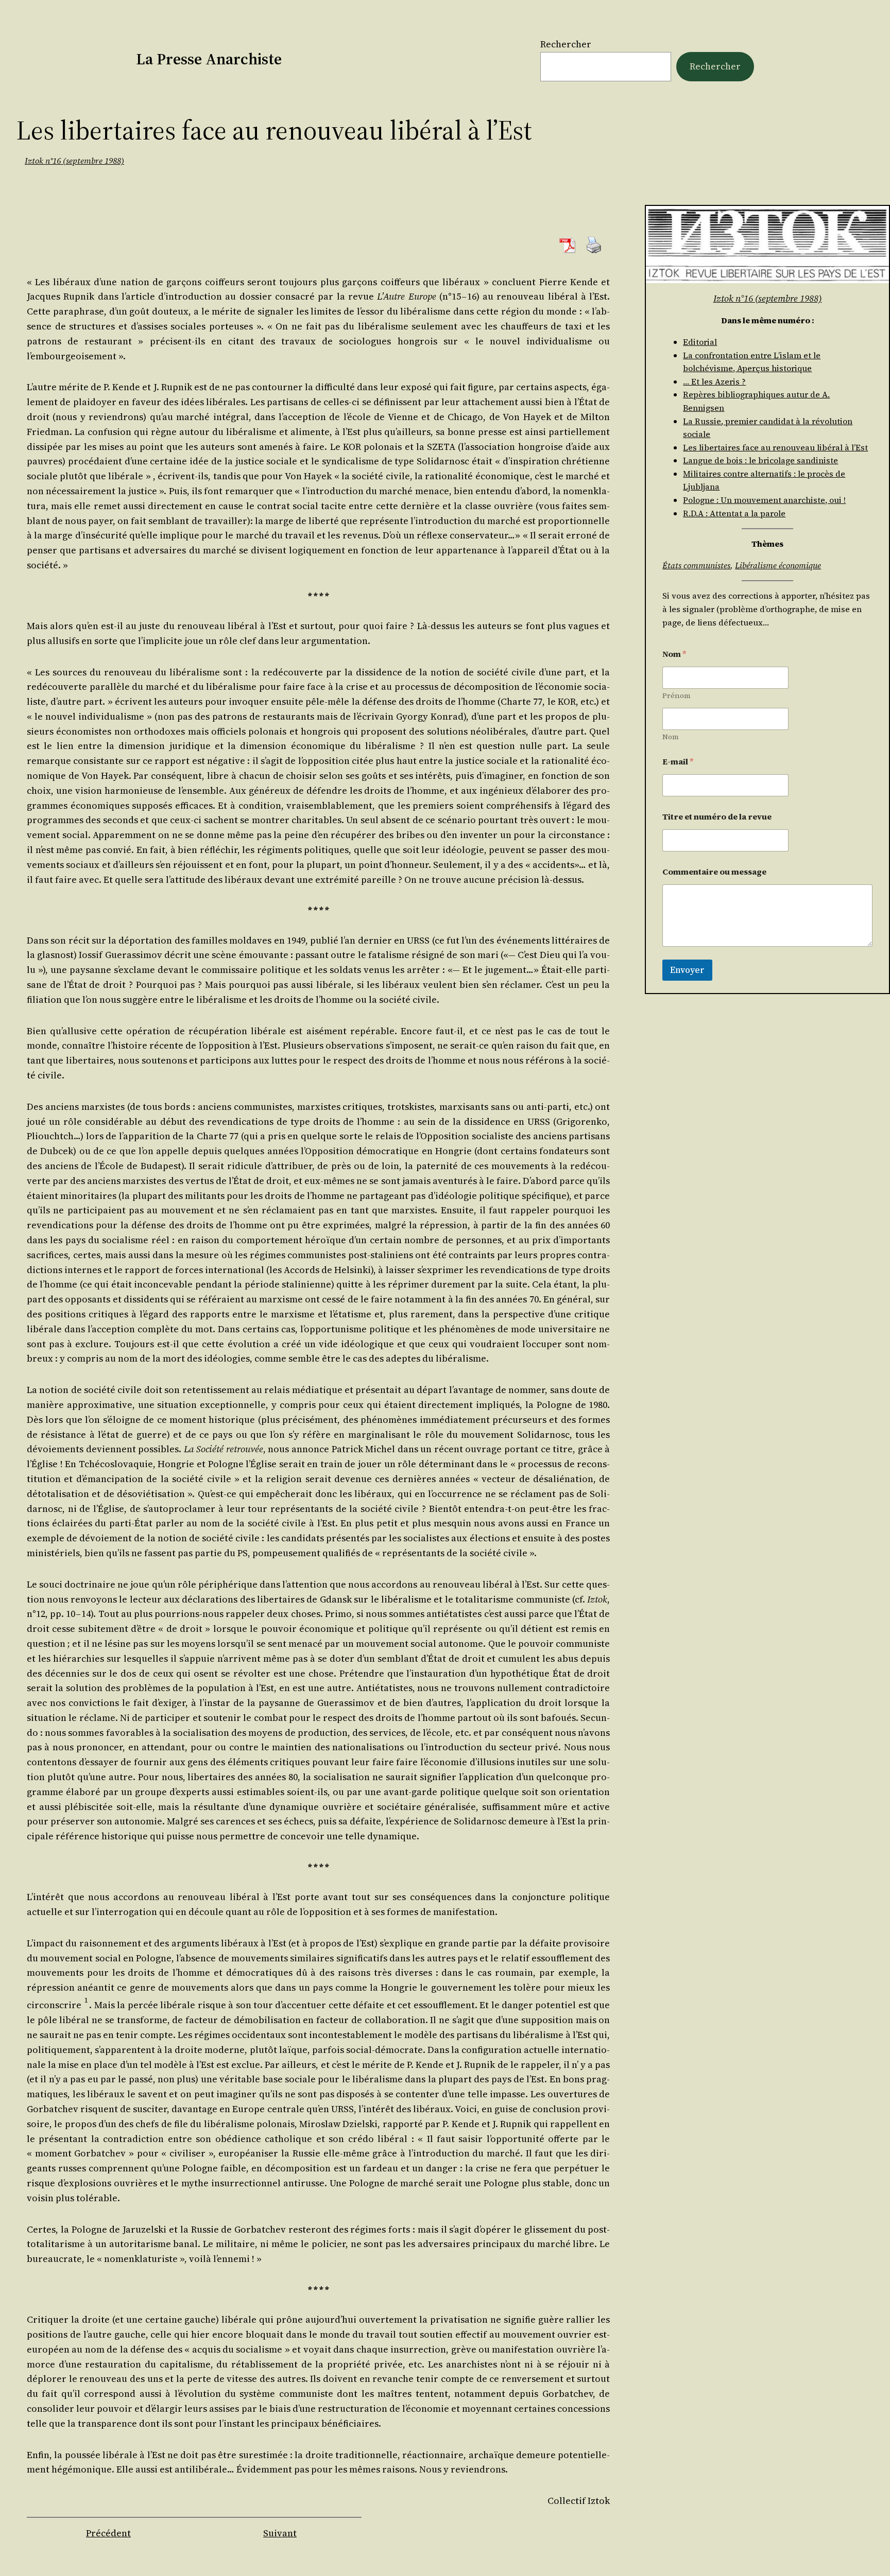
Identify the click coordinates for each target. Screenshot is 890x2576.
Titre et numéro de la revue (717, 817)
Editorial (700, 342)
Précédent (108, 2533)
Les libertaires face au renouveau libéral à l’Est (775, 447)
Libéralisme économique (778, 565)
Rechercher (566, 44)
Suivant (280, 2533)
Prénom (677, 696)
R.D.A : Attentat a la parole (734, 513)
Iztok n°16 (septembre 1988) (74, 161)
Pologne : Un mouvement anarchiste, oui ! (764, 500)
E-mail (678, 762)
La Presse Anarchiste (209, 59)
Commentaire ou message (714, 872)
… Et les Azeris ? (714, 381)
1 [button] (86, 2000)
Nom (671, 737)
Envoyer (687, 970)
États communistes (696, 565)
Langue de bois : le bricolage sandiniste (760, 460)
